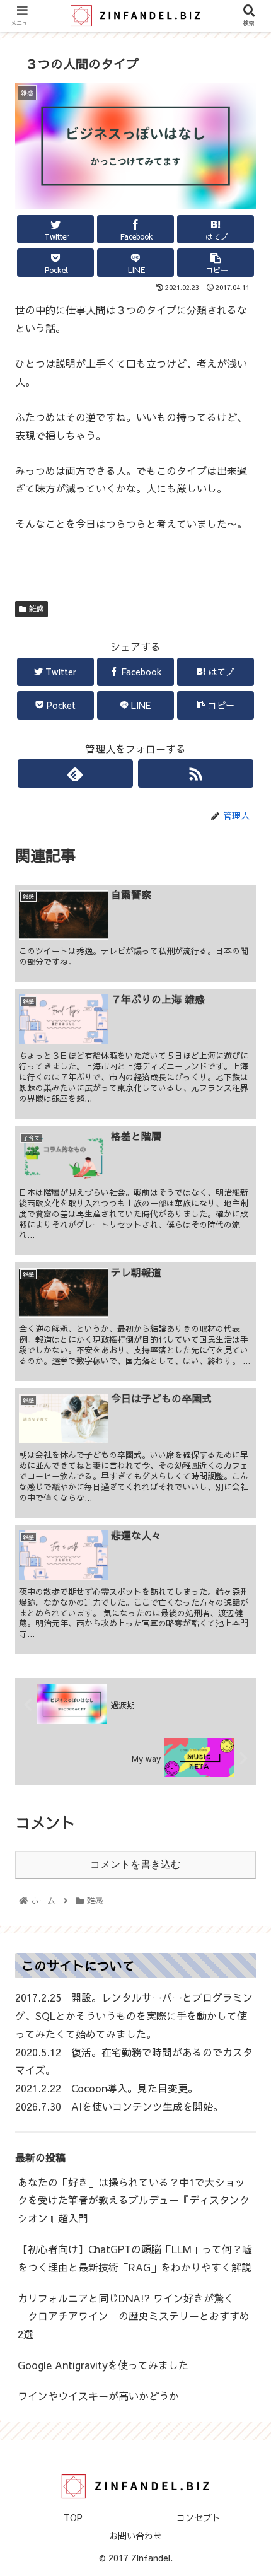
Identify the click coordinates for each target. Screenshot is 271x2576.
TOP (73, 2517)
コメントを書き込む (135, 1864)
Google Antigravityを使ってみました (103, 2365)
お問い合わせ (135, 2536)
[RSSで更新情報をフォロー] (196, 773)
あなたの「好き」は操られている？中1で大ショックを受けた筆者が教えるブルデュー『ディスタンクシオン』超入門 (134, 2200)
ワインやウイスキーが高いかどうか (98, 2396)
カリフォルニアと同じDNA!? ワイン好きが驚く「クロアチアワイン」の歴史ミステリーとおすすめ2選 (134, 2316)
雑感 (35, 609)
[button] (245, 1647)
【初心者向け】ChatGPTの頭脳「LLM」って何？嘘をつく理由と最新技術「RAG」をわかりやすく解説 (135, 2258)
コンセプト (199, 2517)
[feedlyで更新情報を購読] (75, 773)
